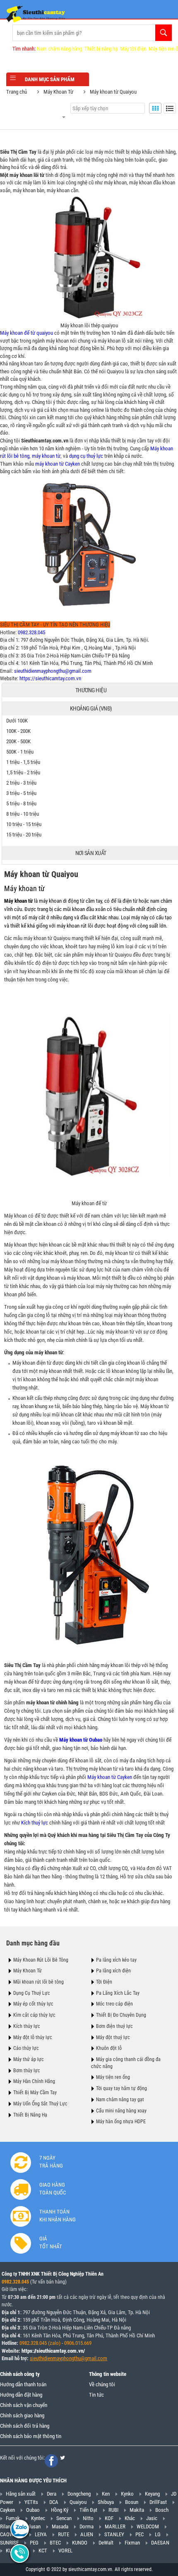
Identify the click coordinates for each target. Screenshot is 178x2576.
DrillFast (158, 2502)
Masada (60, 2526)
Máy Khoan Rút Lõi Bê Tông (41, 1960)
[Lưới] (155, 108)
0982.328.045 (31, 632)
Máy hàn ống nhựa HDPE (121, 2122)
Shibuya (106, 2502)
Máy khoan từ (24, 888)
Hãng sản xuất (21, 2494)
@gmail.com (94, 2358)
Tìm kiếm (164, 33)
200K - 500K (18, 741)
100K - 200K (18, 731)
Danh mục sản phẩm (50, 79)
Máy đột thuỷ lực (113, 2037)
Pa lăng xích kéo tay (116, 1960)
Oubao (33, 2510)
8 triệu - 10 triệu (23, 814)
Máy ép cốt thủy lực (33, 2004)
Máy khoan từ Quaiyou (113, 92)
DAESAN (160, 2543)
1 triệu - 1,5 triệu (23, 762)
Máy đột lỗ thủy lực (33, 2037)
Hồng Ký (60, 2510)
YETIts (31, 2502)
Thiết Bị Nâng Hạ (30, 2115)
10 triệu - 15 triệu (24, 824)
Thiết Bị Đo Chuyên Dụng (121, 2015)
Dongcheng (79, 2494)
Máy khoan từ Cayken (110, 1777)
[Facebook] (51, 2461)
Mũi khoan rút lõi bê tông (38, 1982)
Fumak (13, 2518)
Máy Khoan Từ (58, 92)
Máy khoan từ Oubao (81, 1740)
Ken (106, 2494)
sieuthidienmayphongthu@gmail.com (53, 671)
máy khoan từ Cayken (58, 464)
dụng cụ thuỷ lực (86, 456)
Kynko (127, 2494)
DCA (54, 2502)
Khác (130, 2518)
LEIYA (41, 2534)
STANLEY (114, 2534)
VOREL (65, 2551)
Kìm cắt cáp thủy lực (34, 2015)
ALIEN (87, 2534)
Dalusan (32, 2526)
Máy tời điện (133, 49)
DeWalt (106, 2543)
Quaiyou (78, 2502)
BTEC (55, 2543)
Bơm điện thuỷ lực (114, 2026)
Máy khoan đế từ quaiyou (26, 333)
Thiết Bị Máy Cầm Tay (35, 2093)
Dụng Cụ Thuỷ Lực (32, 1993)
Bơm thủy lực (27, 2071)
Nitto (88, 2518)
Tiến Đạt (88, 2510)
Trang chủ (17, 92)
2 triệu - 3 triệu (21, 783)
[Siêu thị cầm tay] (36, 14)
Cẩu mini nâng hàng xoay (121, 2111)
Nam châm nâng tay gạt (120, 2100)
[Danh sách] (170, 108)
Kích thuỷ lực (35, 1823)
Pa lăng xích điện (113, 1971)
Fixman (132, 2543)
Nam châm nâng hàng (59, 49)
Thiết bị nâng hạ (101, 49)
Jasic (152, 2518)
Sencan (64, 2518)
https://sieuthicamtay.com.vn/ (53, 2351)
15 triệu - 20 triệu (24, 835)
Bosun (132, 2502)
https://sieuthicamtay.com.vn (50, 678)
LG (158, 2534)
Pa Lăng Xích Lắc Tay (118, 1993)
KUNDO (80, 2543)
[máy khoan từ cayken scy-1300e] (89, 545)
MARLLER (115, 2526)
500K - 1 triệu (20, 752)
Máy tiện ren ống (113, 2077)
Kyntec (38, 2518)
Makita (137, 2510)
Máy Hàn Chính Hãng (34, 2081)
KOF (109, 2518)
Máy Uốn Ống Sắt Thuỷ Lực (40, 2104)
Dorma (87, 2526)
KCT (43, 2551)
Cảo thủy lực (26, 2048)
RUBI (113, 2510)
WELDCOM (148, 2526)
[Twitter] (63, 2458)
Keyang (152, 2494)
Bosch (162, 2510)
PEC (140, 2534)
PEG (34, 2543)
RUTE (64, 2534)
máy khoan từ (46, 456)
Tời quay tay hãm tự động (121, 2088)
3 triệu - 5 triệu (21, 793)
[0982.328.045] (20, 2528)
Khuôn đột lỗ (109, 2048)
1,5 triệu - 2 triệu (23, 772)
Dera (52, 2494)
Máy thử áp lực (29, 2059)
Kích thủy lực (27, 2026)
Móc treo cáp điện (114, 2004)
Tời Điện (104, 1982)
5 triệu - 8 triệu (21, 803)
